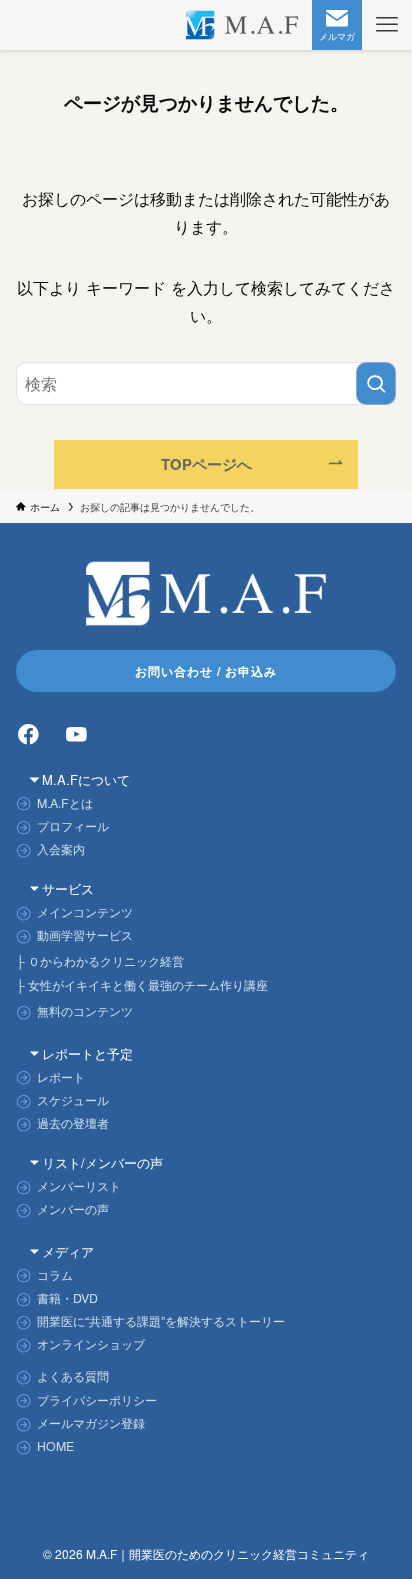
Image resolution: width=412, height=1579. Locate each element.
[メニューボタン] (387, 25)
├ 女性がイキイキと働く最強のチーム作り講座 (142, 985)
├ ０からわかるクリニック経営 (100, 961)
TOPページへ (206, 464)
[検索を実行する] (376, 383)
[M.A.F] (242, 25)
